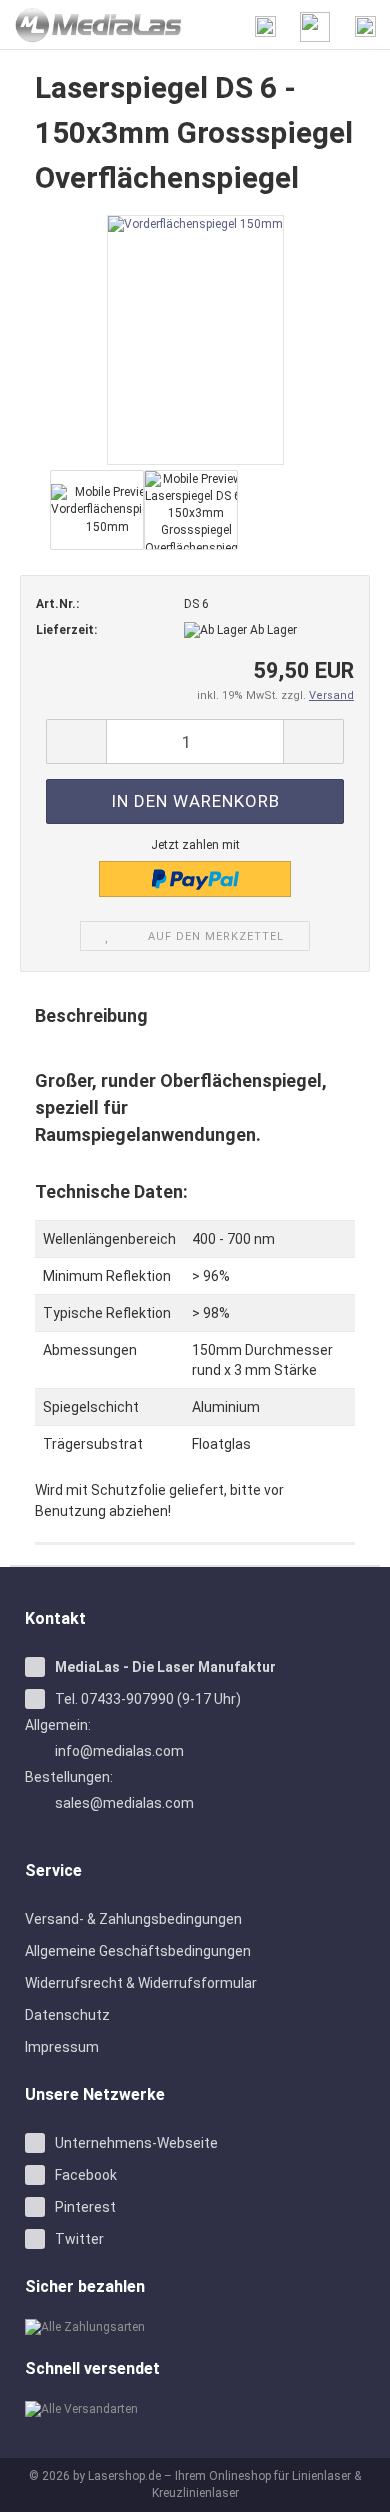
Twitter (79, 2239)
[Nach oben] (350, 2482)
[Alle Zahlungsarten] (195, 2327)
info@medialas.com (119, 1751)
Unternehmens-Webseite (136, 2143)
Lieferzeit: (66, 630)
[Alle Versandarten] (195, 2409)
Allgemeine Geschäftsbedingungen (138, 1951)
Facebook (86, 2175)
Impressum (62, 2047)
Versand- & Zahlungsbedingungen (133, 1919)
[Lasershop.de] (91, 25)
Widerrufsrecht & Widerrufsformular (141, 1983)
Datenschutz (67, 2015)
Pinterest (85, 2207)
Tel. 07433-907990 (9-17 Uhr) (148, 1699)
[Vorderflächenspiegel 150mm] (195, 339)
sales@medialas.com (124, 1803)
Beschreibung (91, 1015)
